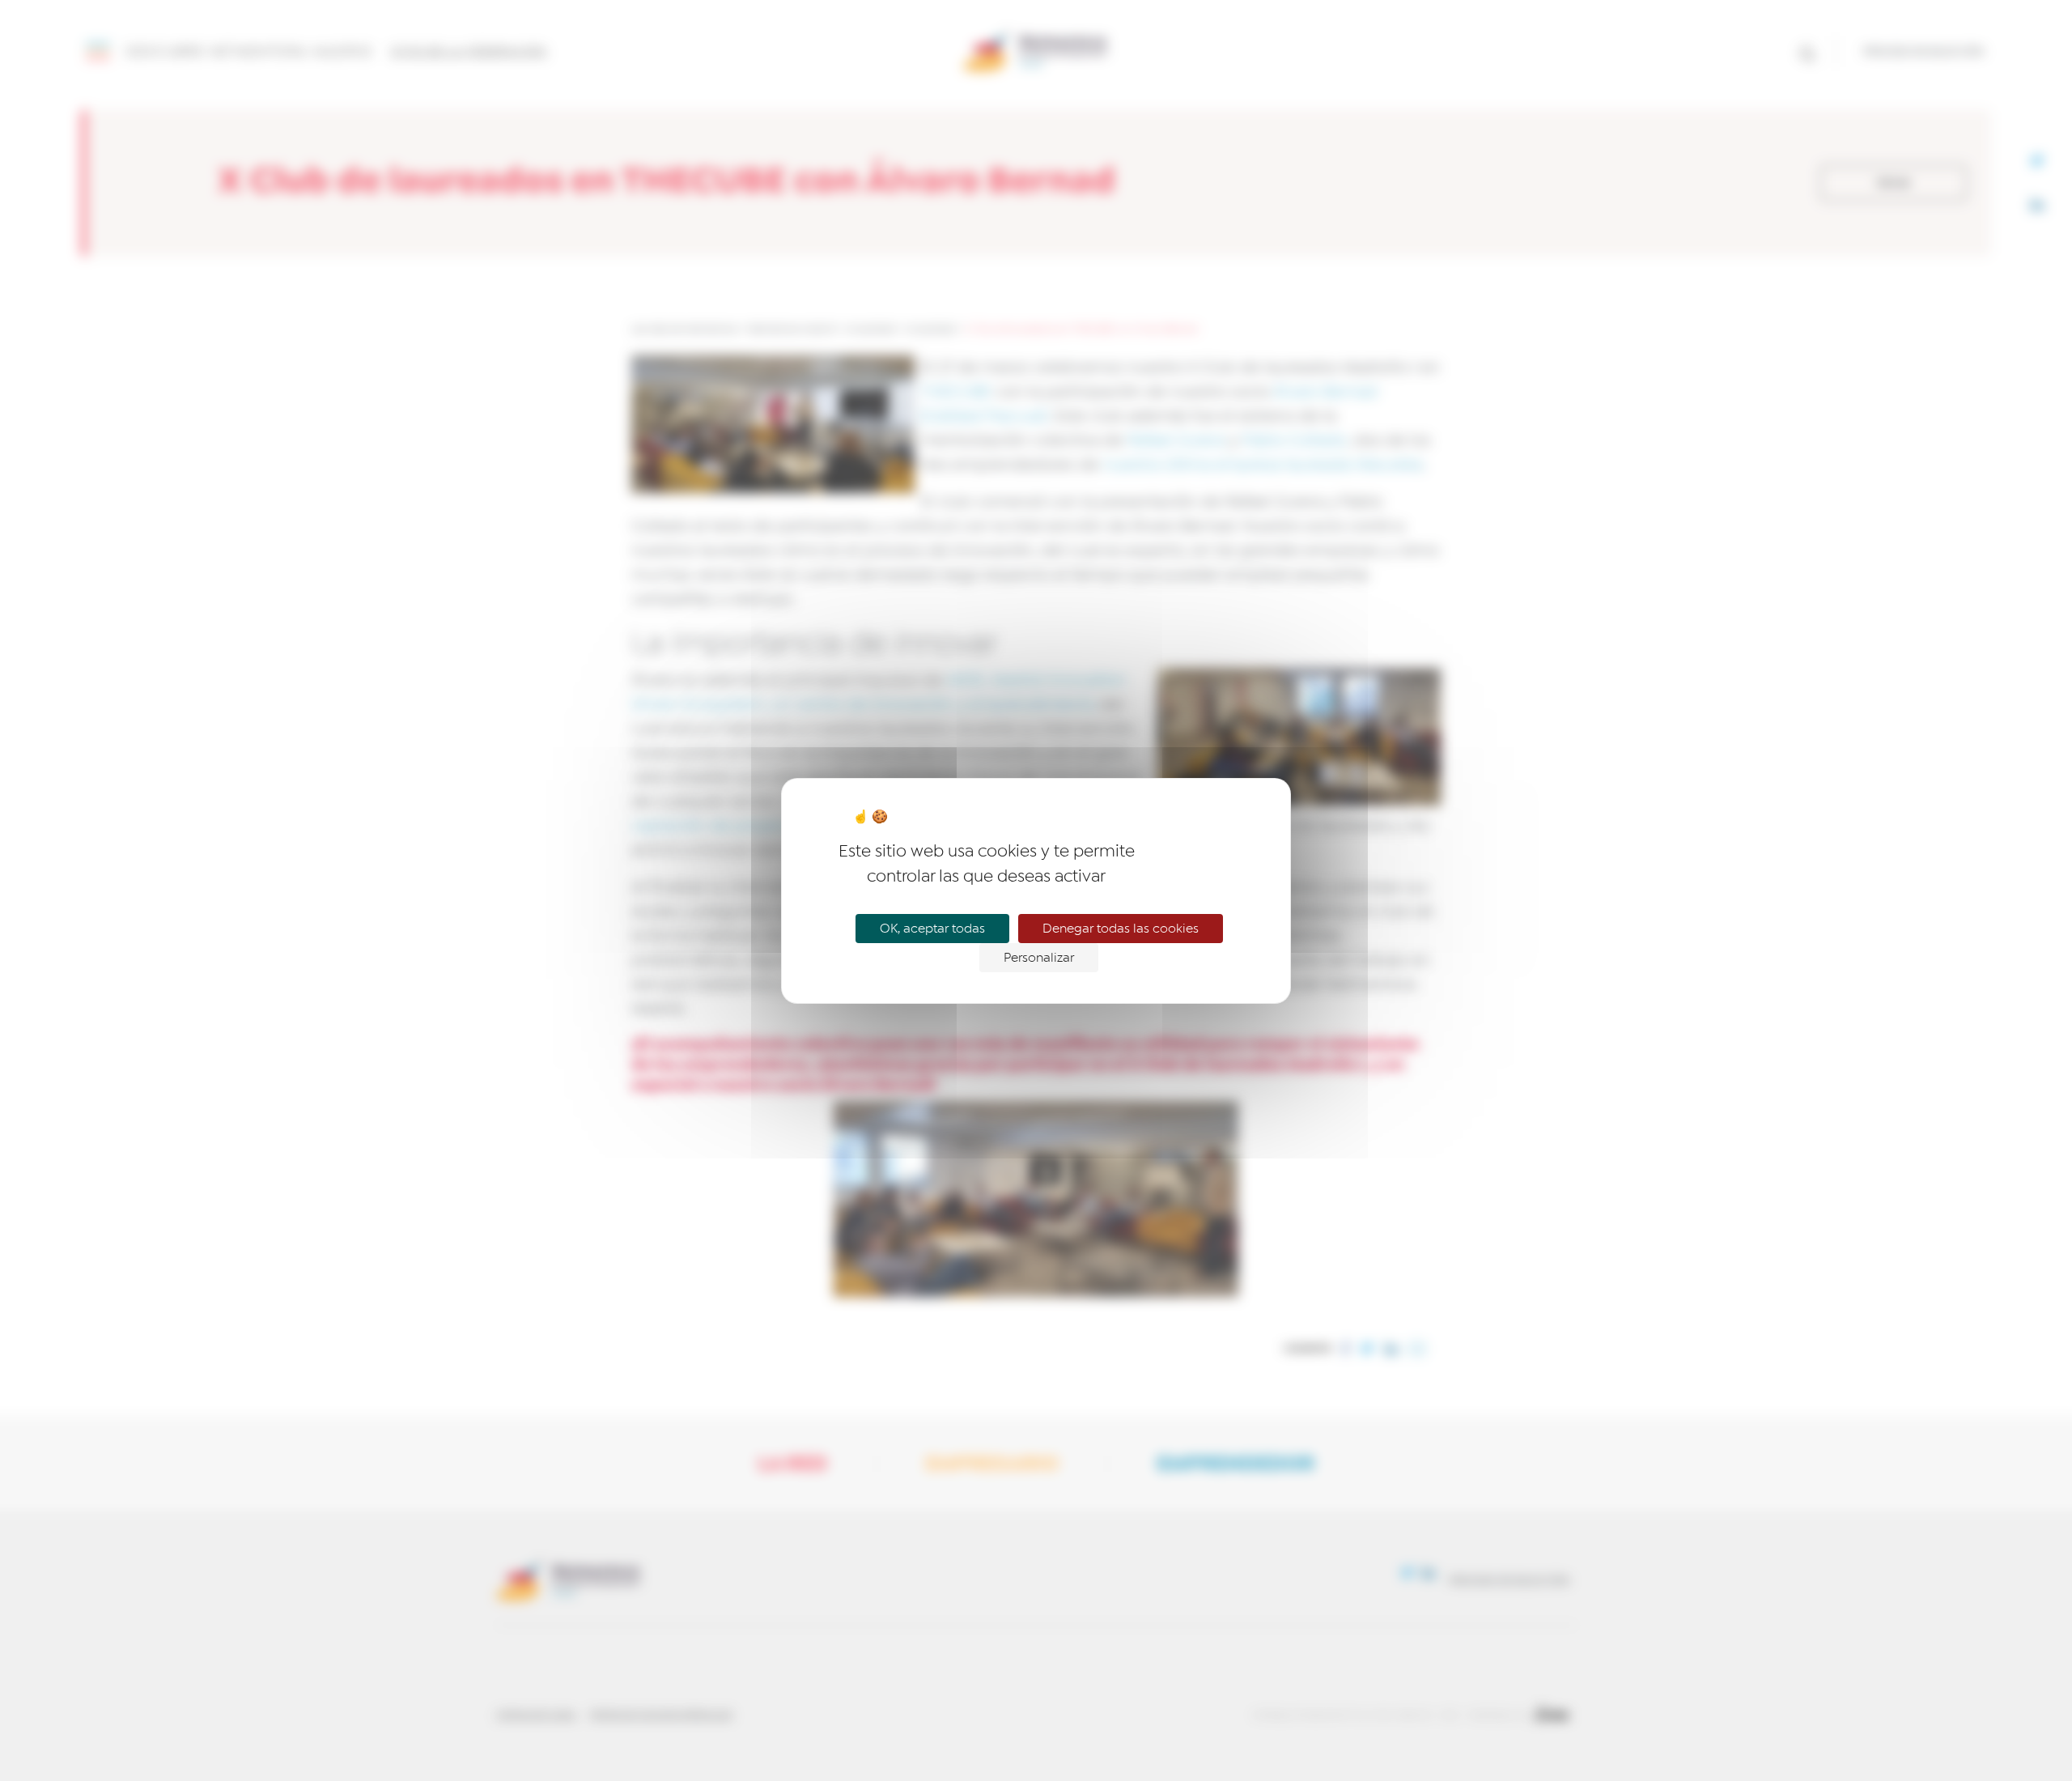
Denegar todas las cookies (1121, 929)
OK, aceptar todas (932, 929)
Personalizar (1039, 958)
